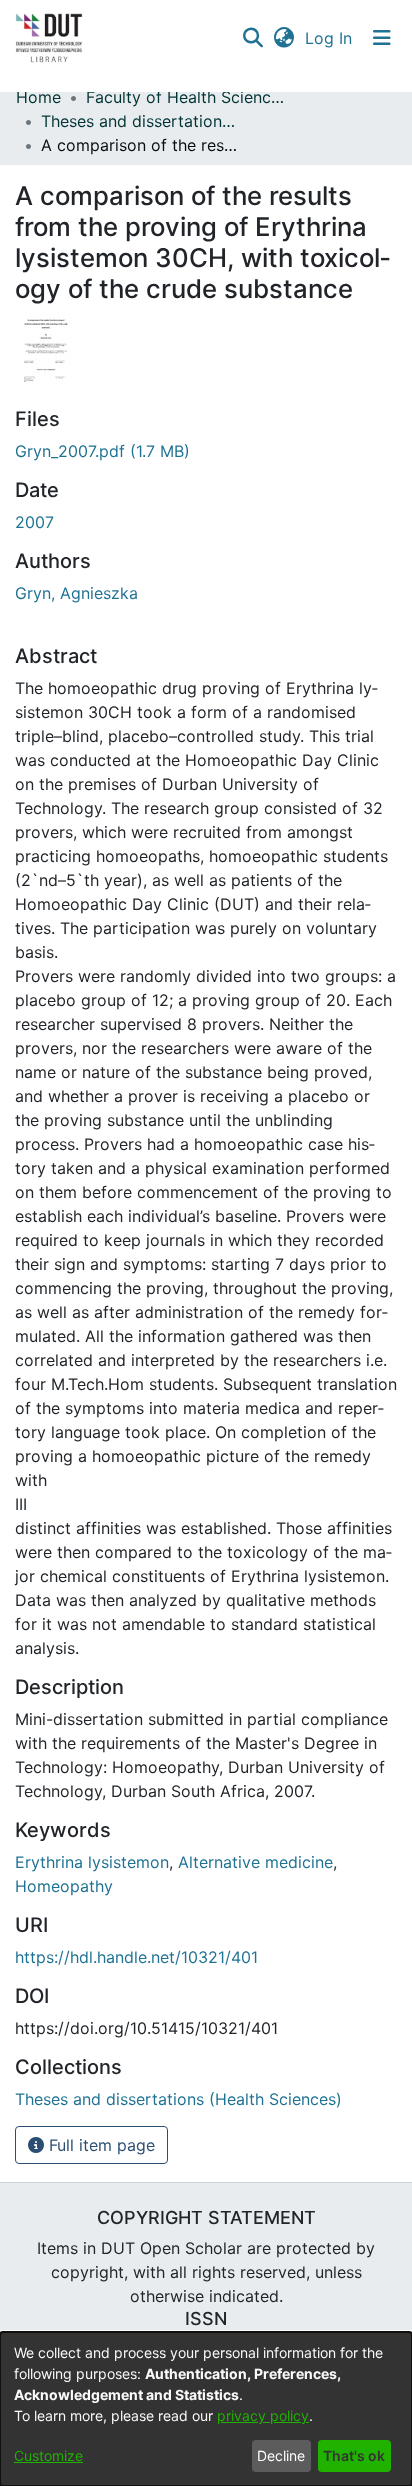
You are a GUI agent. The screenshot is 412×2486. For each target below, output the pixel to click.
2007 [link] (34, 522)
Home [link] (38, 97)
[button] (252, 38)
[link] (102, 451)
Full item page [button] (99, 2145)
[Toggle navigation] (382, 38)
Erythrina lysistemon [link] (92, 1862)
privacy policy (263, 2415)
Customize (48, 2455)
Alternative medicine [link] (255, 1862)
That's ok (354, 2455)
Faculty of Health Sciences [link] (186, 97)
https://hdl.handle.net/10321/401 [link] (136, 1957)
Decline (281, 2455)
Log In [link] (329, 38)
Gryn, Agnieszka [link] (76, 593)
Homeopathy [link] (64, 1886)
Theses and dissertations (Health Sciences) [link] (141, 121)
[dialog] (206, 2409)
